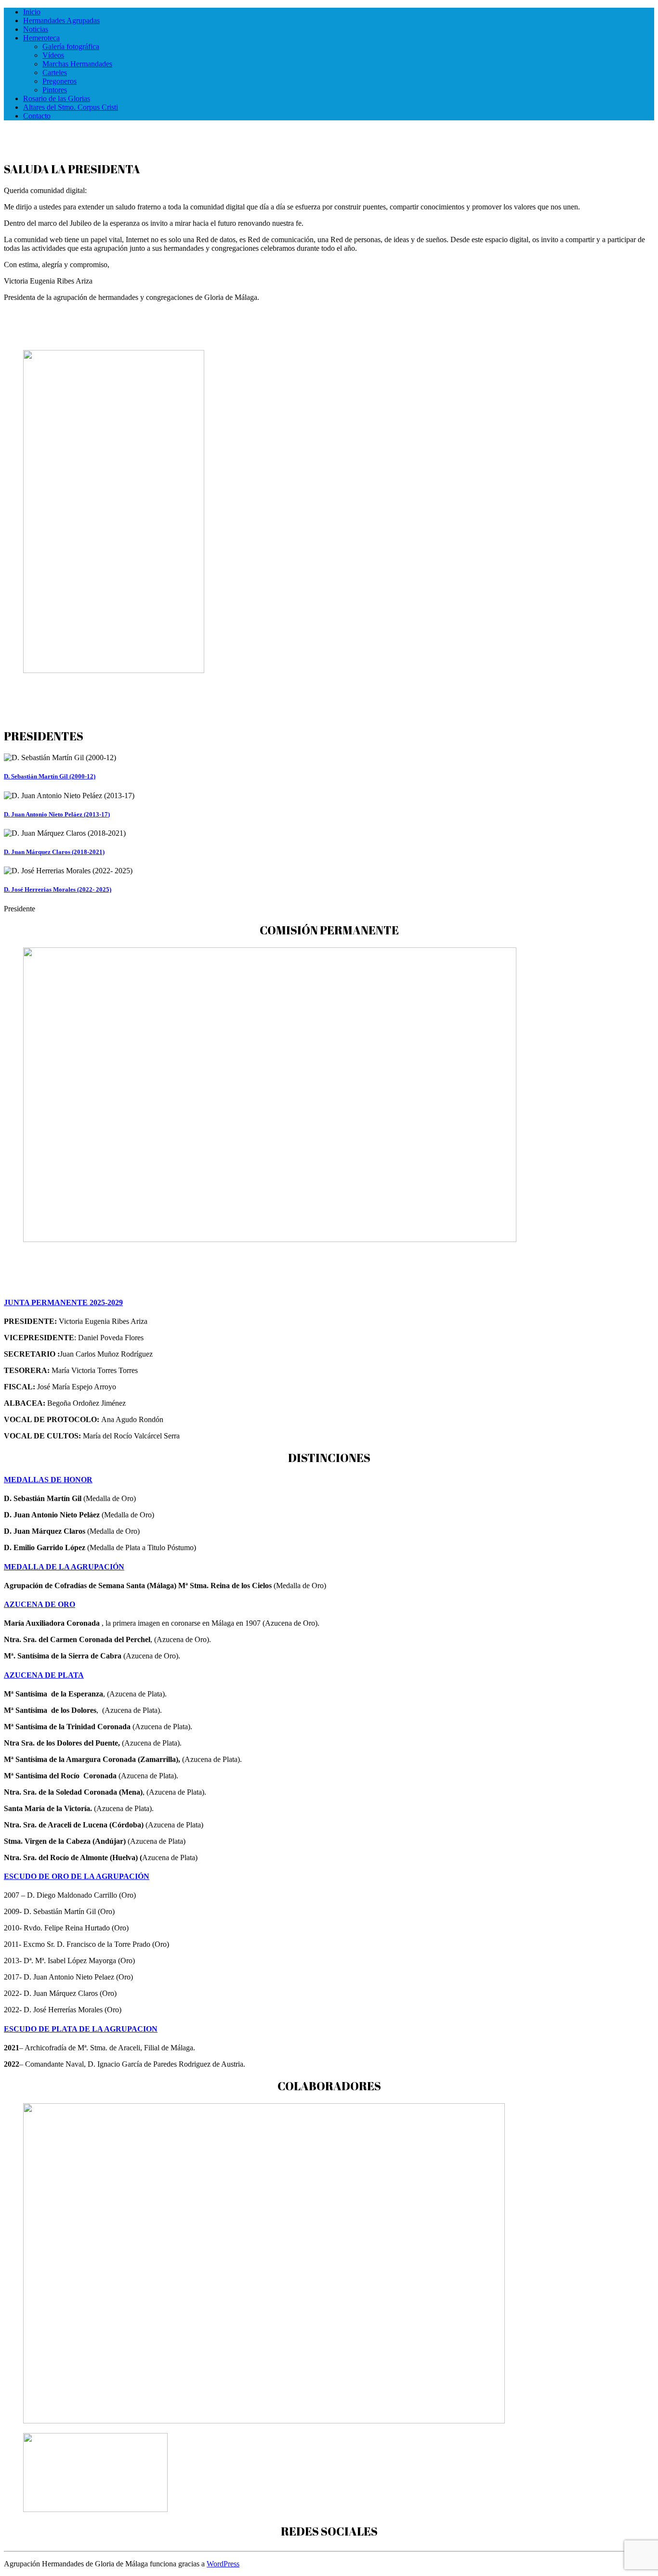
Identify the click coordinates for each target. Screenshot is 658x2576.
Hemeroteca (41, 38)
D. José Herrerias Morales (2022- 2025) (58, 889)
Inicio (32, 12)
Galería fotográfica (71, 46)
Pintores (55, 90)
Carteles (55, 72)
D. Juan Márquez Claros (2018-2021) (54, 852)
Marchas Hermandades (77, 64)
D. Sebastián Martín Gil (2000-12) (50, 776)
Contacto (37, 116)
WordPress (223, 2564)
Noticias (36, 29)
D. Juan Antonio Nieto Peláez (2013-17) (57, 814)
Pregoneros (59, 81)
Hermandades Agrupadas (61, 20)
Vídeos (53, 55)
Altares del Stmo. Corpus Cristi (71, 107)
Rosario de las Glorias (57, 98)
